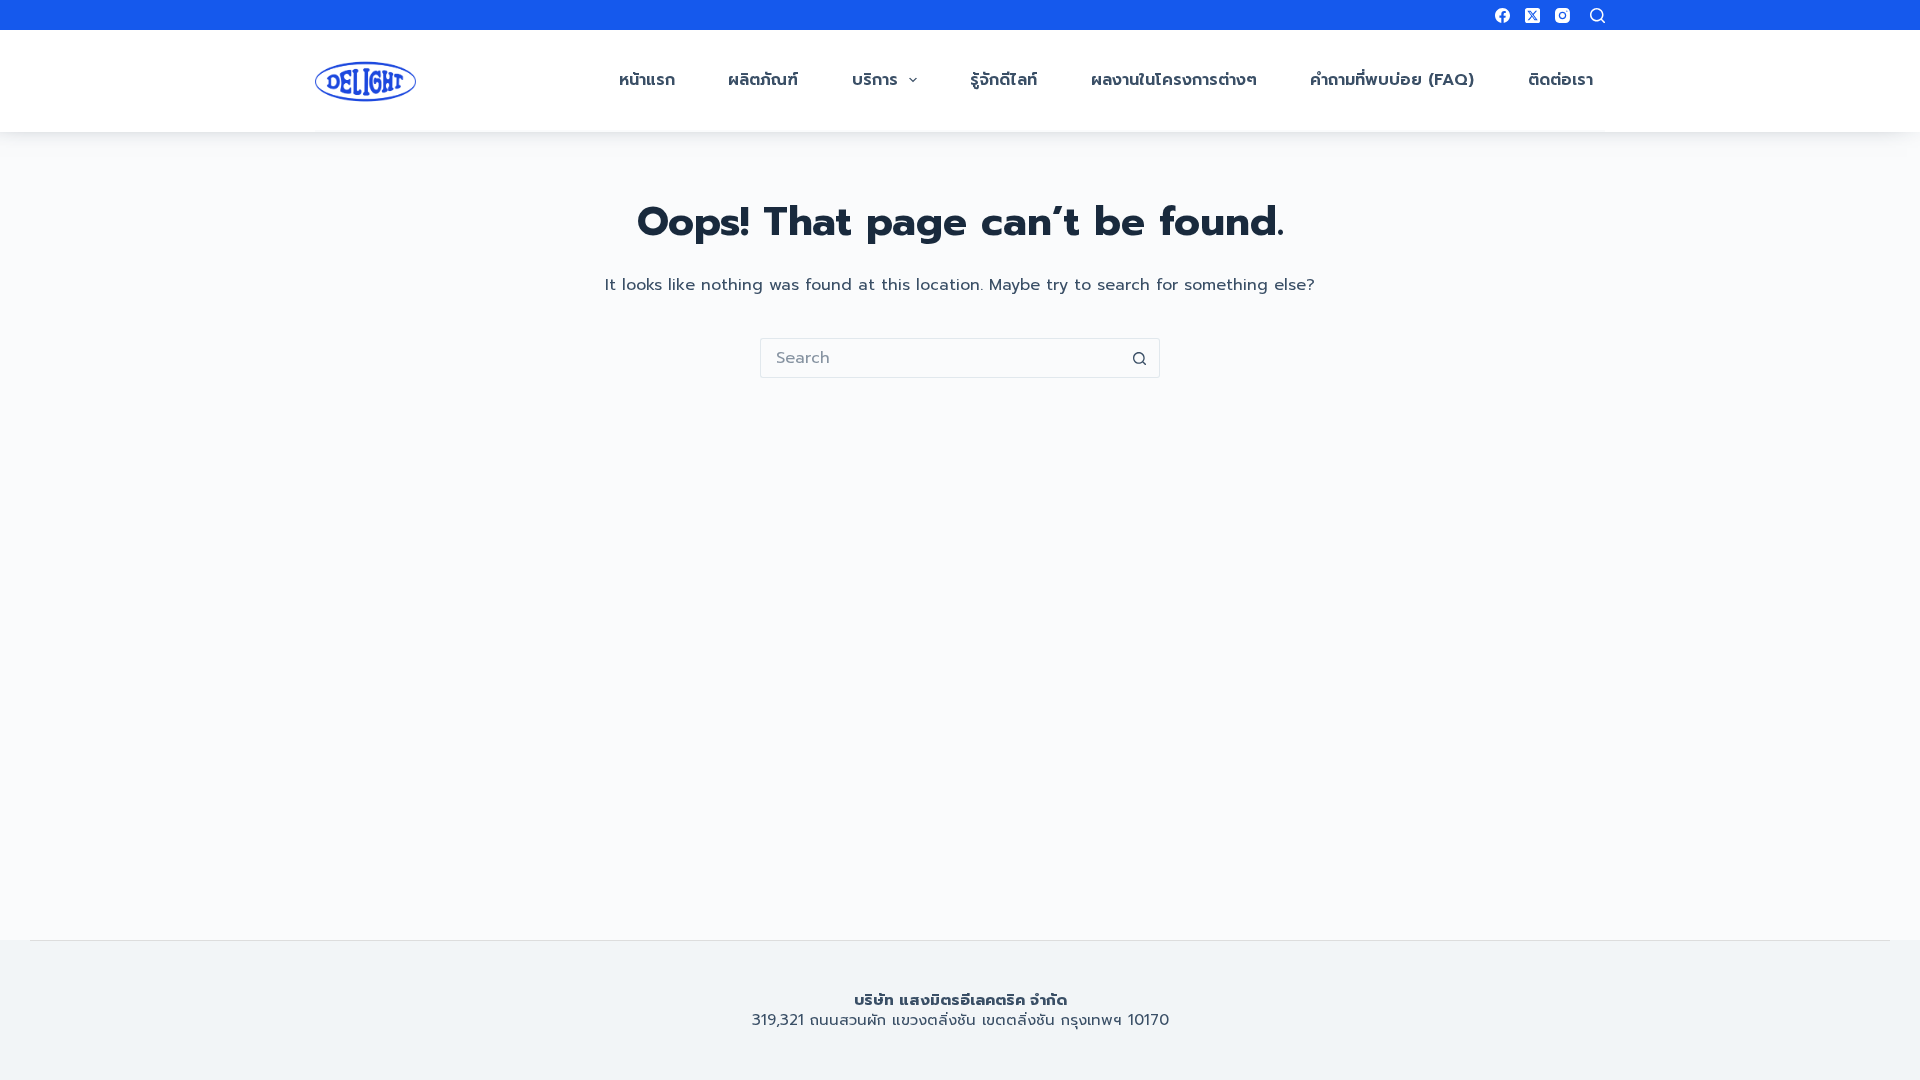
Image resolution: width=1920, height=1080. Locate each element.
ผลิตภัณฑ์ (763, 80)
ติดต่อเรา (1560, 80)
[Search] (1597, 15)
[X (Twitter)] (1532, 15)
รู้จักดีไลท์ (1003, 80)
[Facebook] (1502, 15)
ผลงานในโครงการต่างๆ (1174, 80)
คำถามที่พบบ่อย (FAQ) (1392, 80)
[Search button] (1140, 358)
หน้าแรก (647, 80)
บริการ (875, 80)
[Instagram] (1562, 15)
